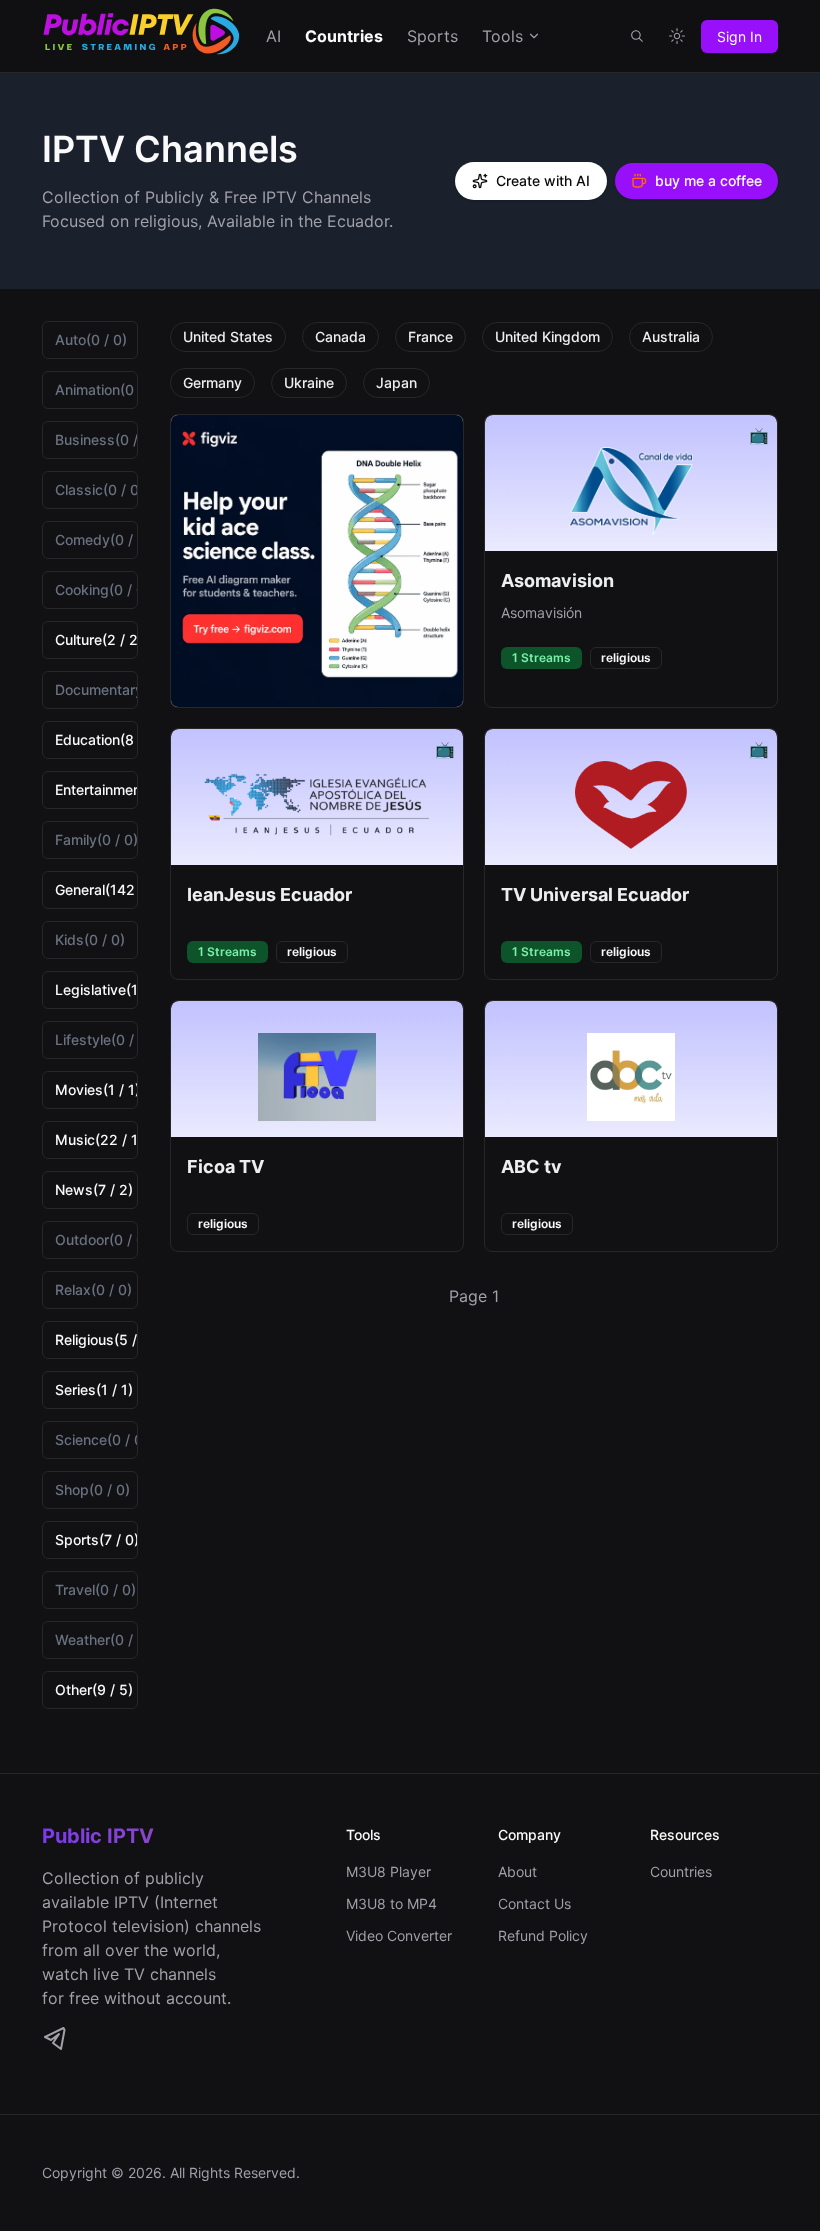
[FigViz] (317, 561)
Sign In (739, 36)
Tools (502, 36)
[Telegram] (54, 2038)
